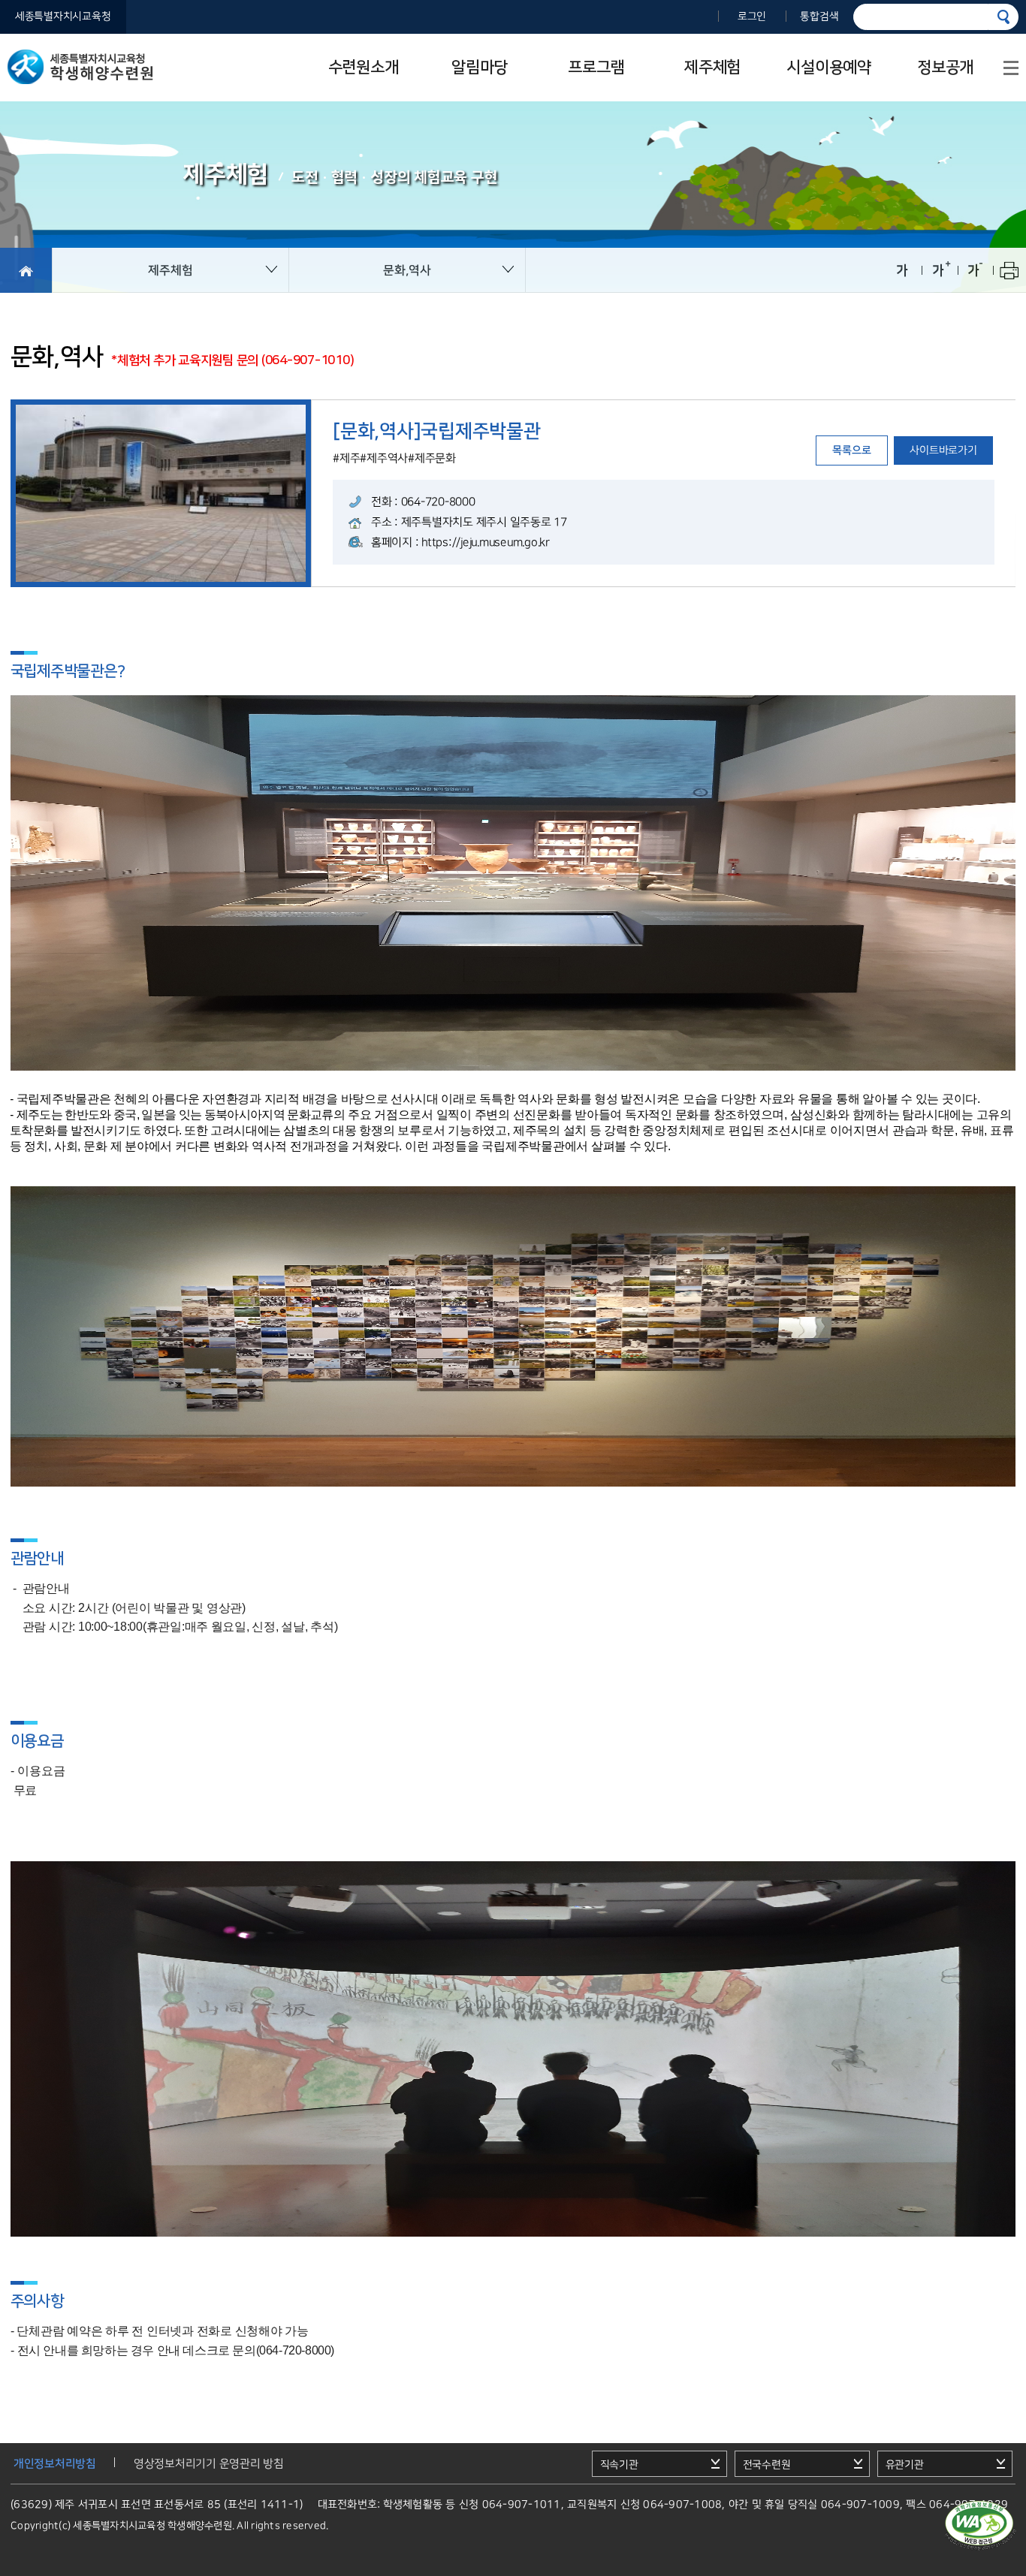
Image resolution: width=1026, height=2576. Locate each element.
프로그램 (596, 67)
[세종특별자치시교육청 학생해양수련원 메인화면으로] (26, 270)
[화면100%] (902, 270)
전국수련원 (766, 2465)
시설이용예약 (829, 67)
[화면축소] (973, 270)
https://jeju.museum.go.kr (486, 542)
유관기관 (904, 2465)
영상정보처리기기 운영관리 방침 (209, 2464)
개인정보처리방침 (55, 2464)
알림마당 (480, 67)
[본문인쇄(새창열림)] (1009, 270)
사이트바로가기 (944, 450)
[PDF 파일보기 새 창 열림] (979, 2526)
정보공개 (945, 67)
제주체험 (712, 67)
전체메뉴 (1011, 68)
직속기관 (619, 2465)
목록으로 (851, 450)
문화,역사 (407, 270)
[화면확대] (938, 270)
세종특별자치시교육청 (63, 17)
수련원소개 (364, 67)
